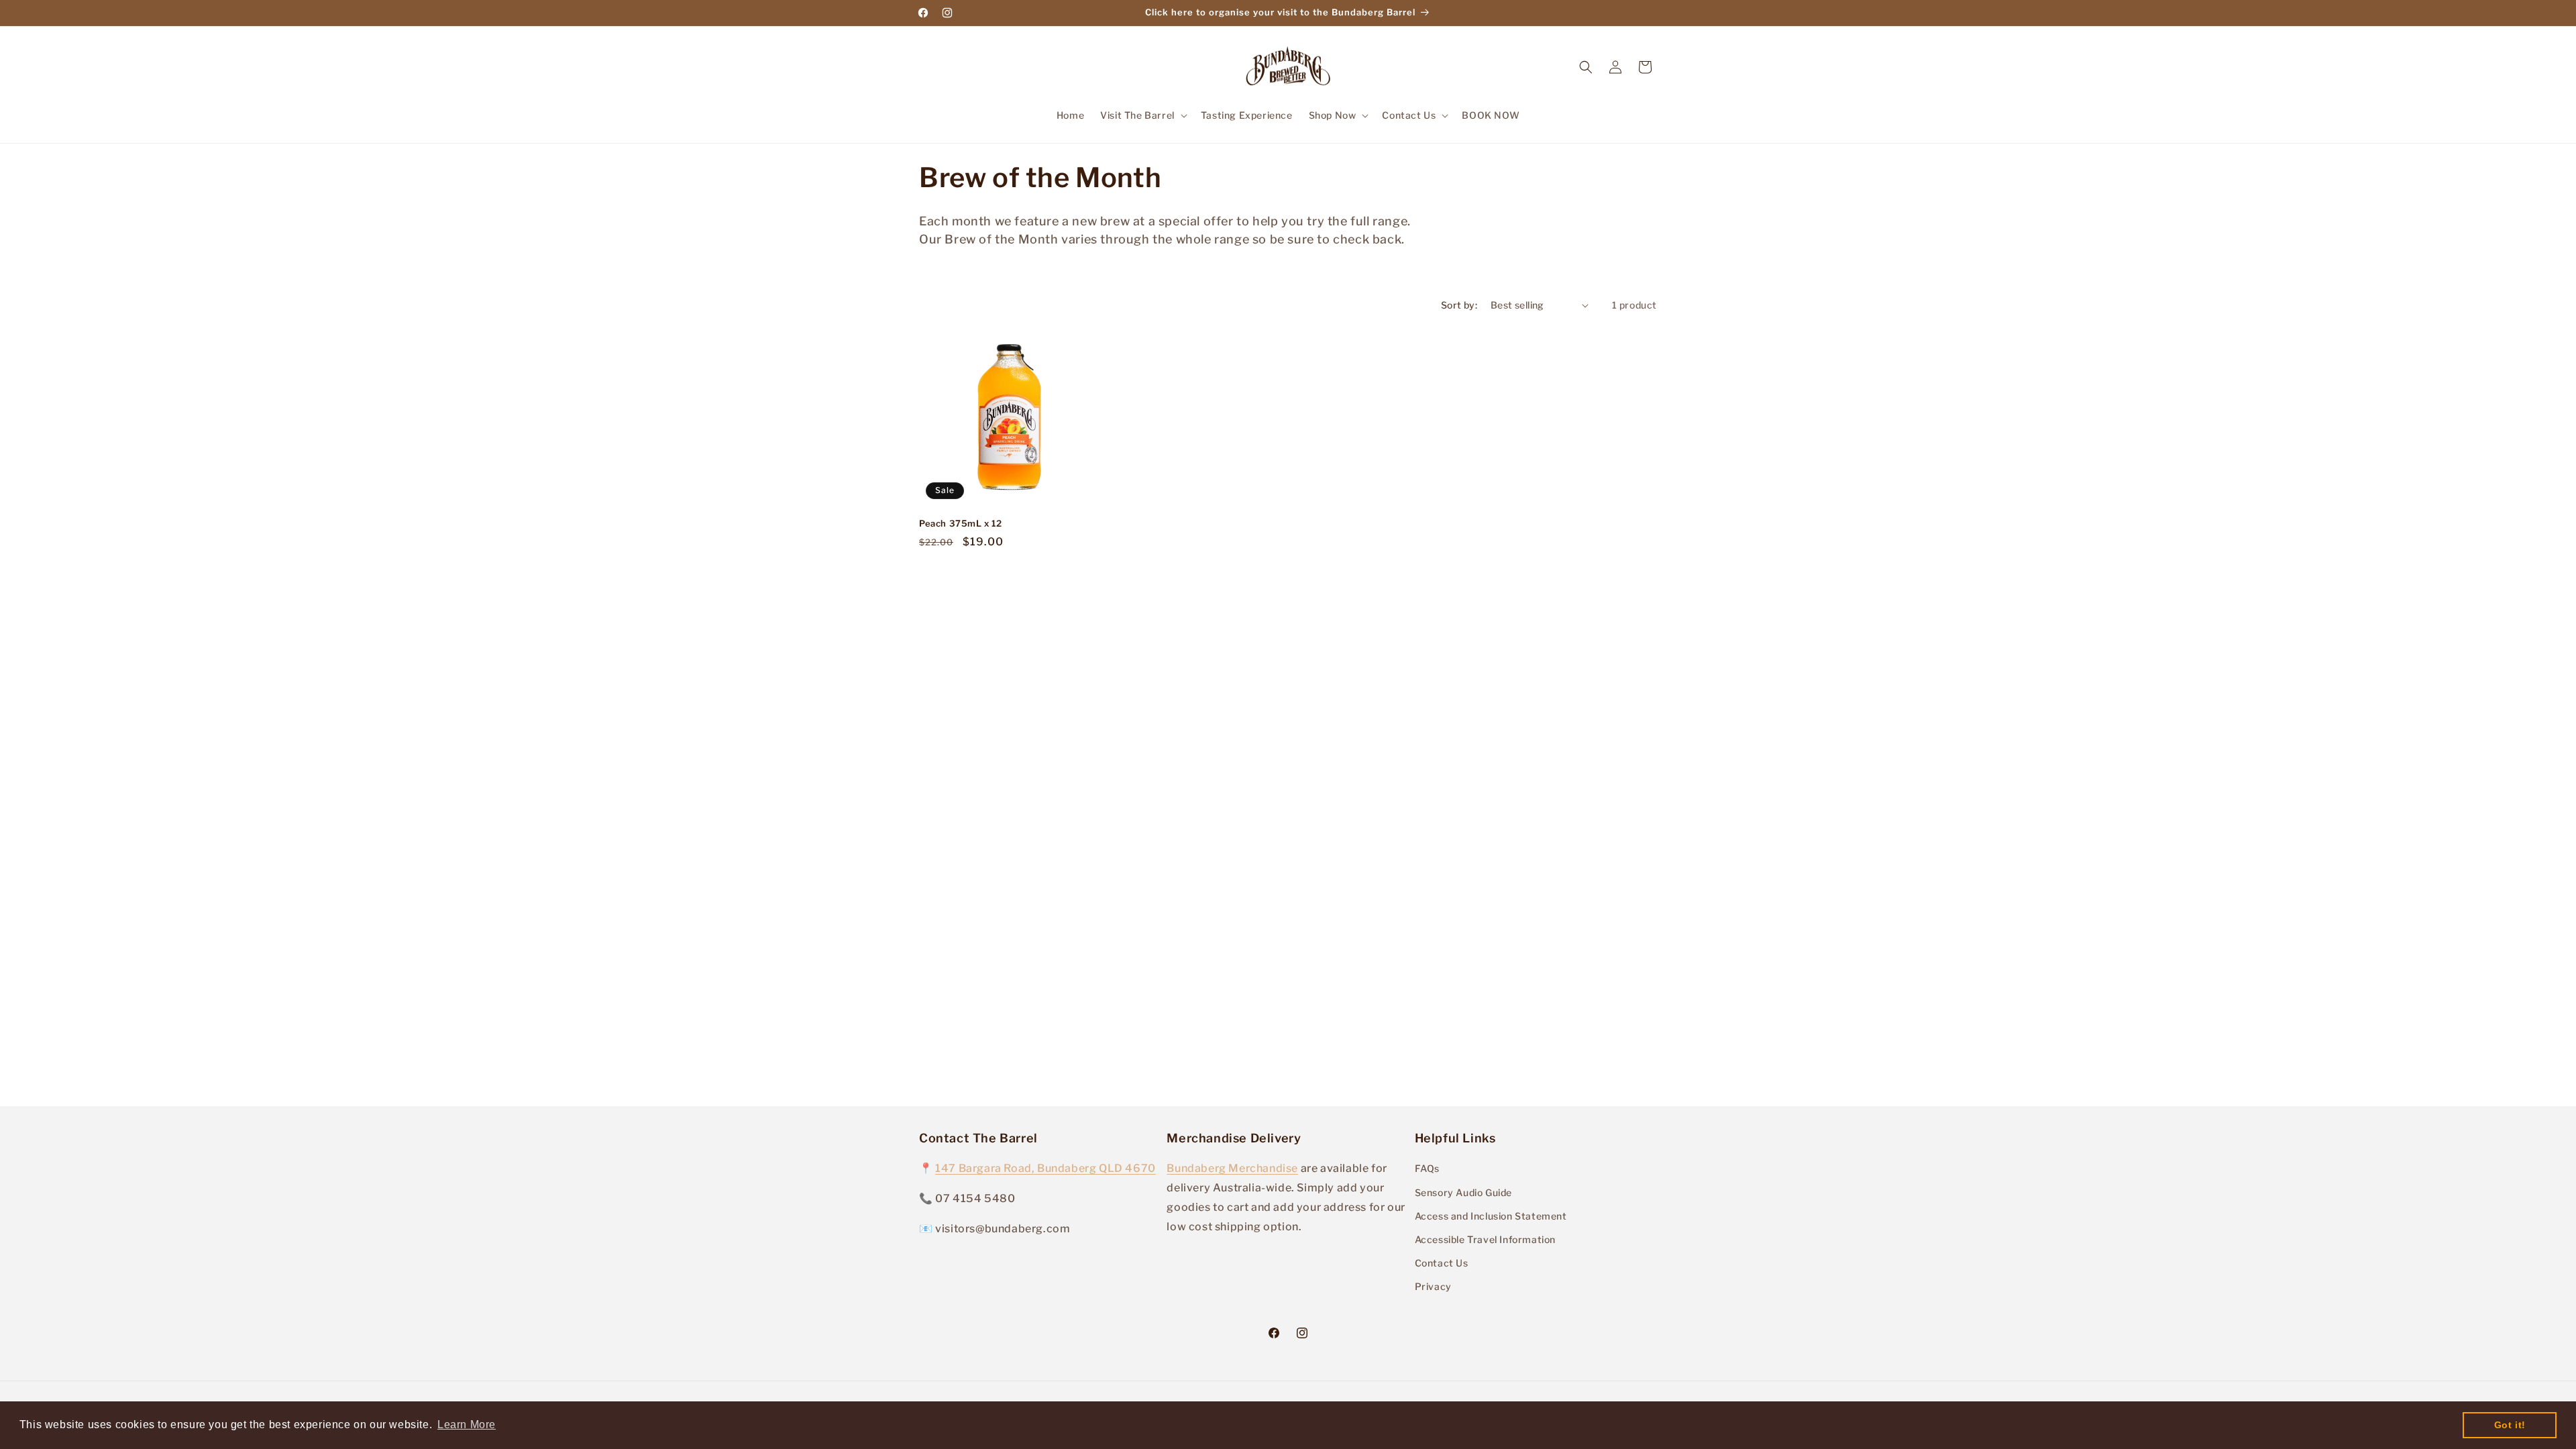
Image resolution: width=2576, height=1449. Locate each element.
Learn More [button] (467, 1425)
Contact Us (1442, 1263)
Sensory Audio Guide (1463, 1192)
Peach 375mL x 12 (961, 523)
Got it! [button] (2510, 1425)
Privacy (1433, 1286)
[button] (1142, 115)
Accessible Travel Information (1485, 1239)
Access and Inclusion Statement (1491, 1216)
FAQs (1427, 1168)
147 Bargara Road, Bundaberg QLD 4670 (1045, 1168)
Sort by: (1459, 305)
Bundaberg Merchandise (1232, 1168)
